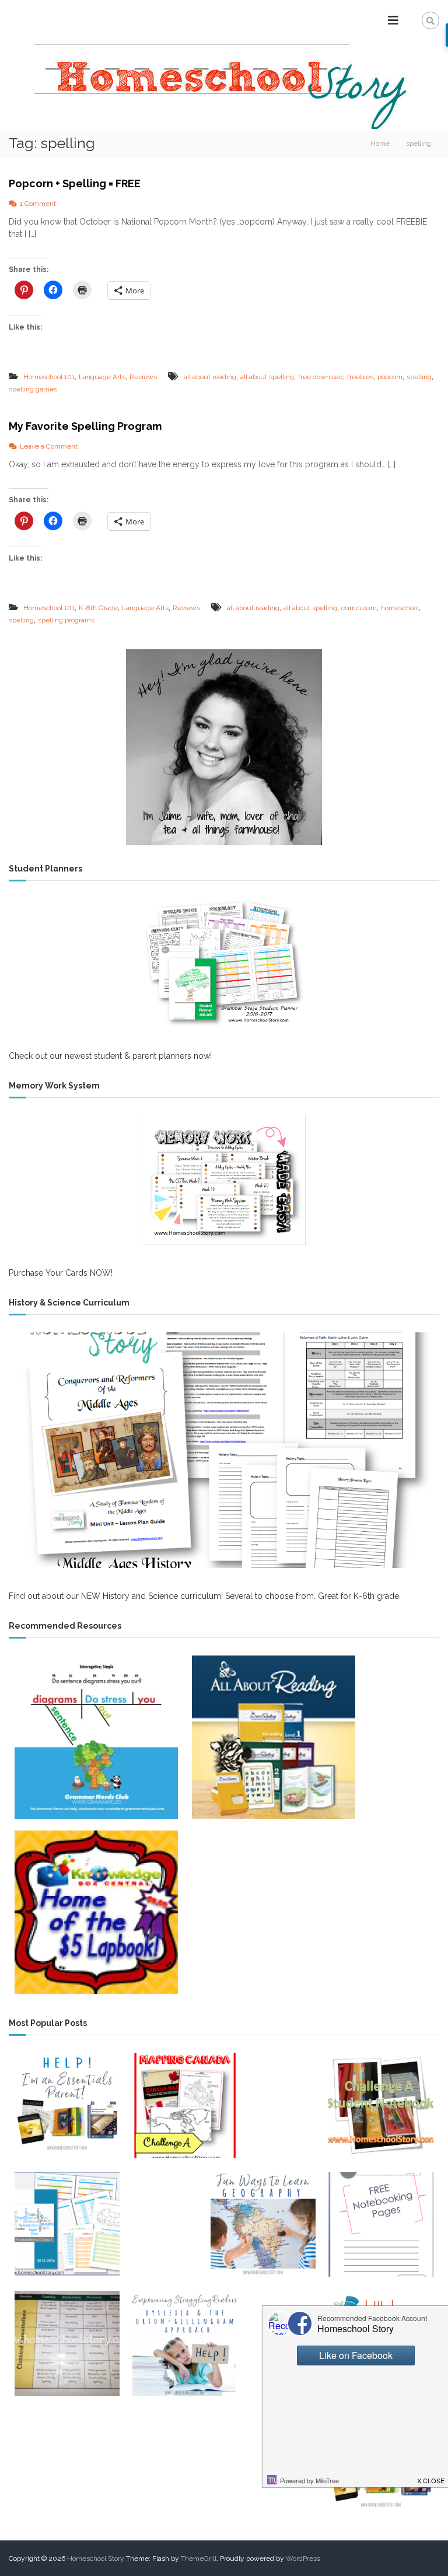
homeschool (400, 608)
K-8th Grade (98, 608)
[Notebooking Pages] (381, 2224)
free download (321, 377)
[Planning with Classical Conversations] (67, 2343)
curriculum (359, 608)
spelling (419, 377)
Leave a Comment (49, 446)
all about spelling (267, 377)
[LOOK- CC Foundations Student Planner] (67, 2224)
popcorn (390, 377)
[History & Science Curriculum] (224, 1450)
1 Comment (38, 204)
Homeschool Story (96, 2558)
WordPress (303, 2558)
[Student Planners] (224, 963)
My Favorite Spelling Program (85, 426)
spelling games (33, 389)
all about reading (210, 377)
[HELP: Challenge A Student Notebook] (381, 2105)
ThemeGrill (199, 2558)
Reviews (143, 377)
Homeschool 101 (49, 377)
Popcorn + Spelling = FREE (75, 183)
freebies (360, 377)
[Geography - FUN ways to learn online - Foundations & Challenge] (263, 2224)
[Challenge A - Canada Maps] (185, 2105)
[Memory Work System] (224, 1180)
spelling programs (66, 620)
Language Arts (102, 377)
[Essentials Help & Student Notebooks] (67, 2105)
